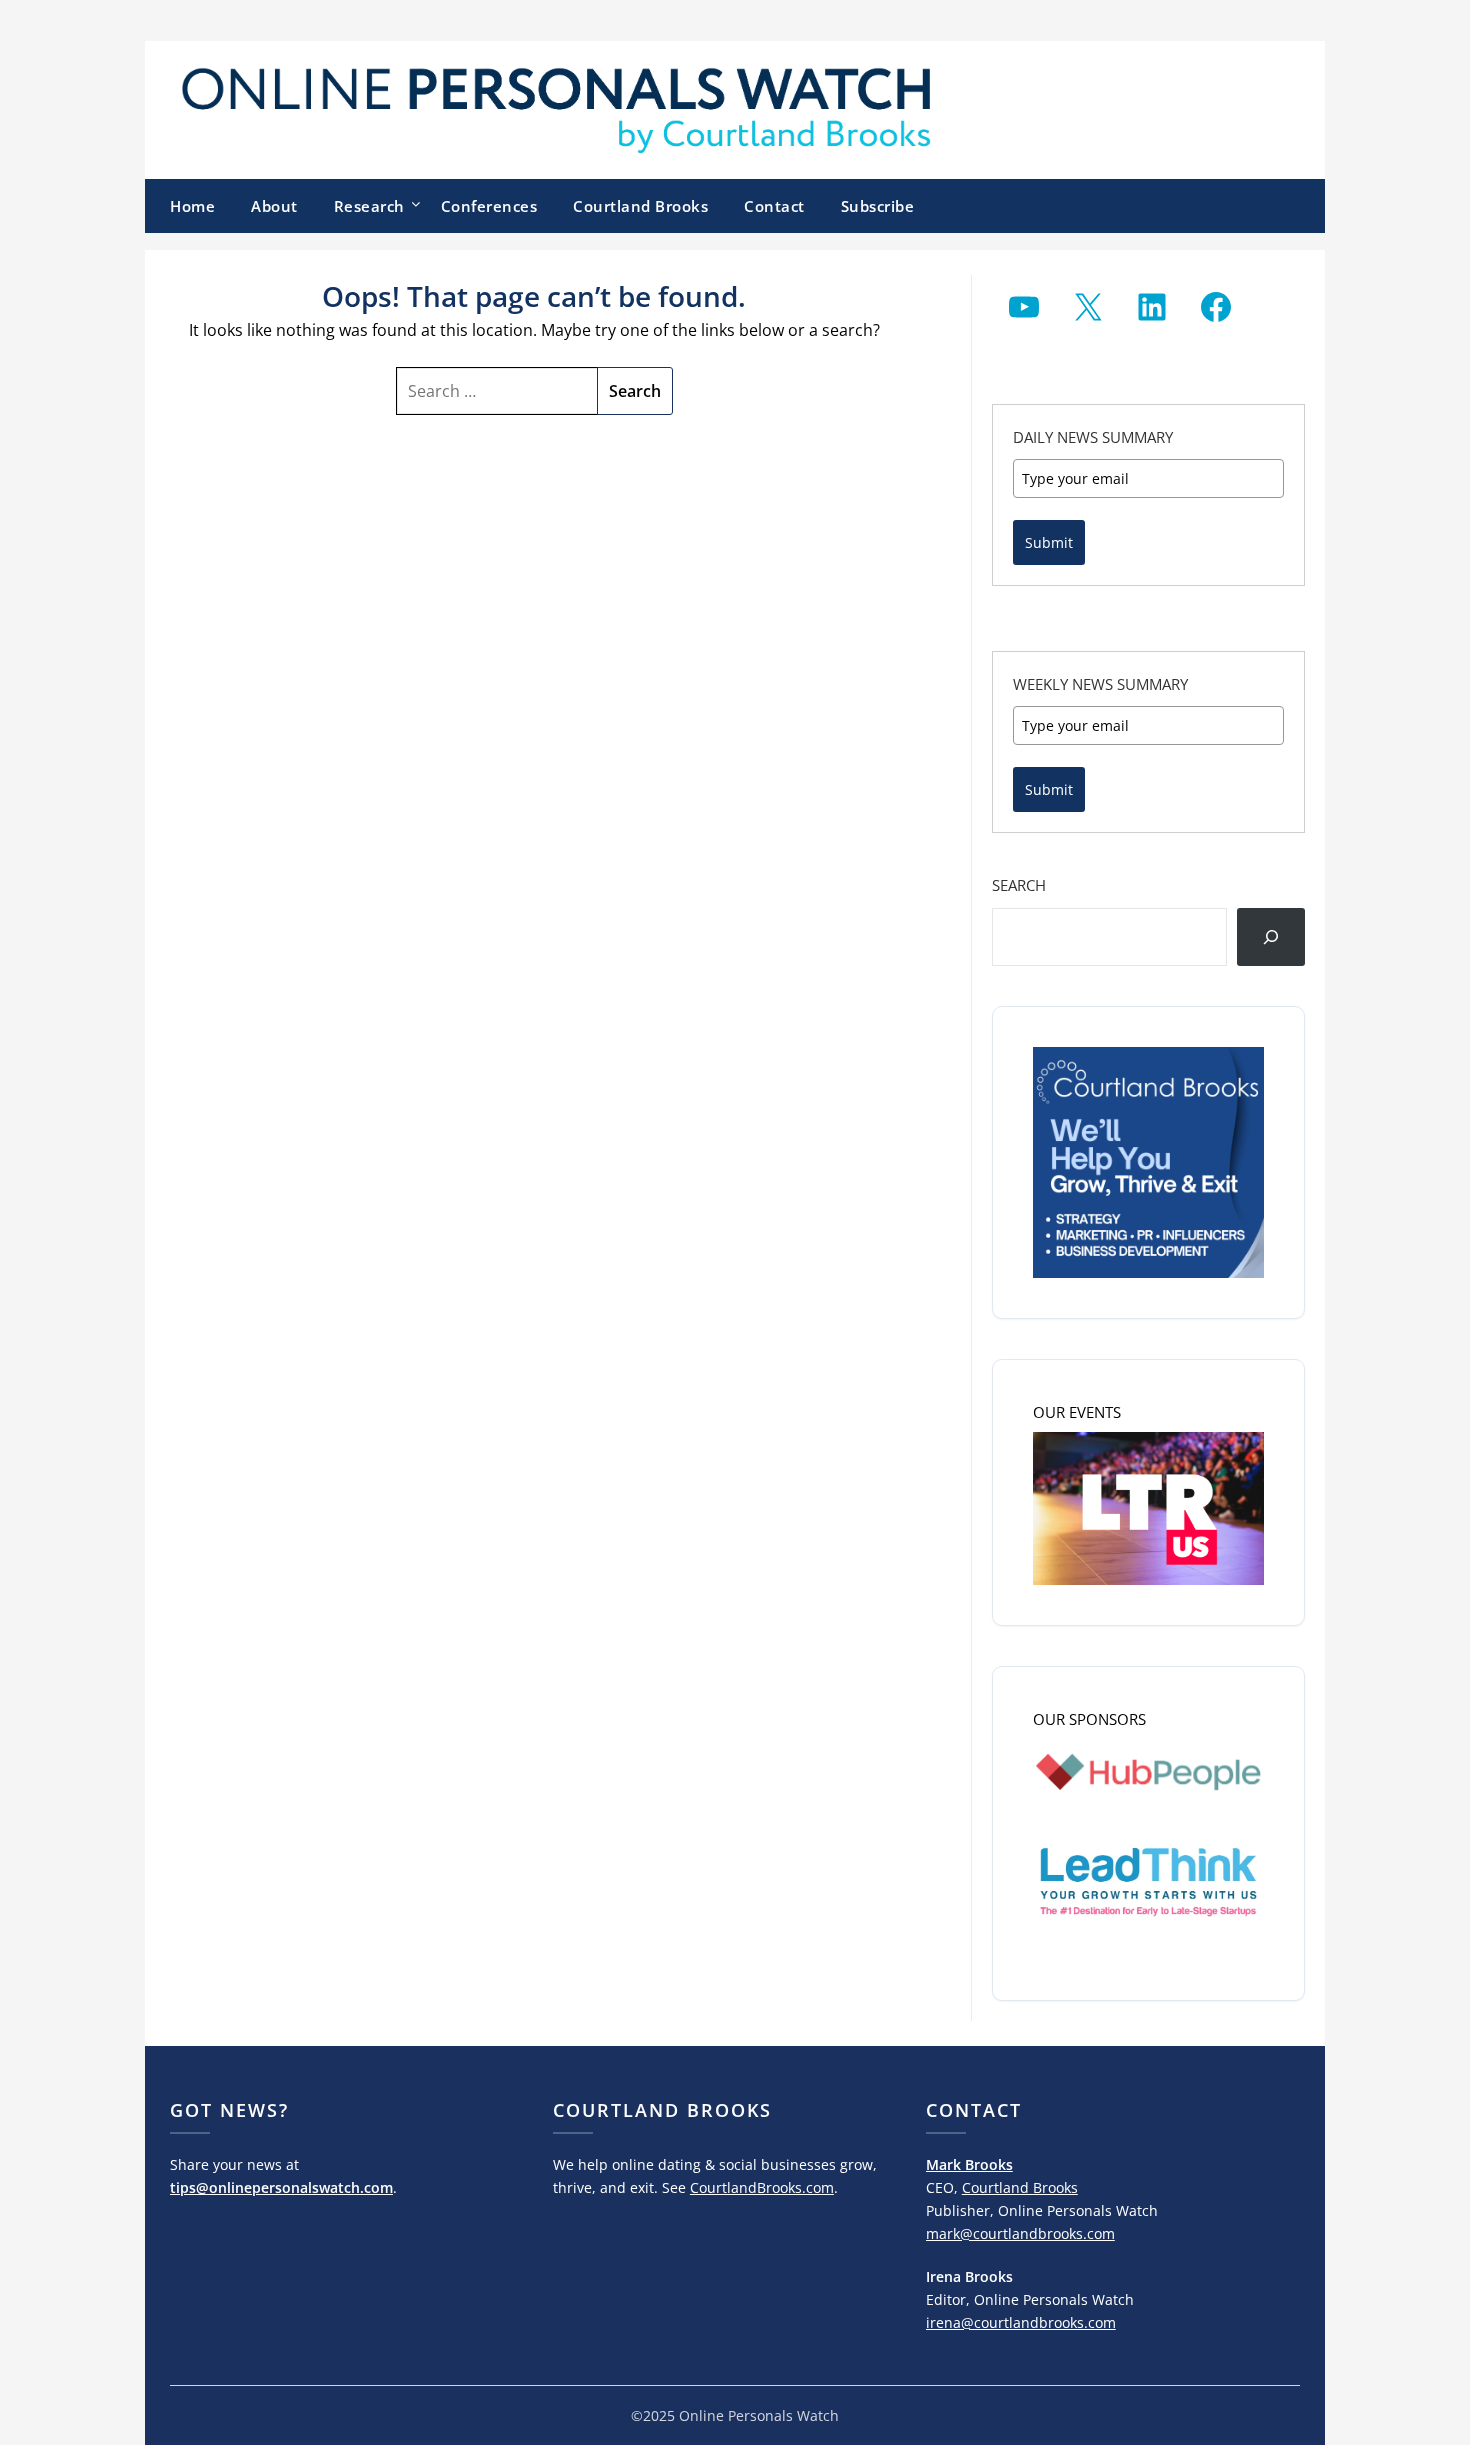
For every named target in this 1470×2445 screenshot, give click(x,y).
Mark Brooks (969, 2164)
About (274, 206)
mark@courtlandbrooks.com (1020, 2233)
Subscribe (878, 206)
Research (369, 206)
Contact (774, 206)
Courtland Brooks (640, 206)
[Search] (1271, 937)
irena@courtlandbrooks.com (1021, 2322)
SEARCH (1019, 885)
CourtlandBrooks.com (762, 2187)
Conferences (489, 206)
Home (192, 206)
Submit (1049, 542)
